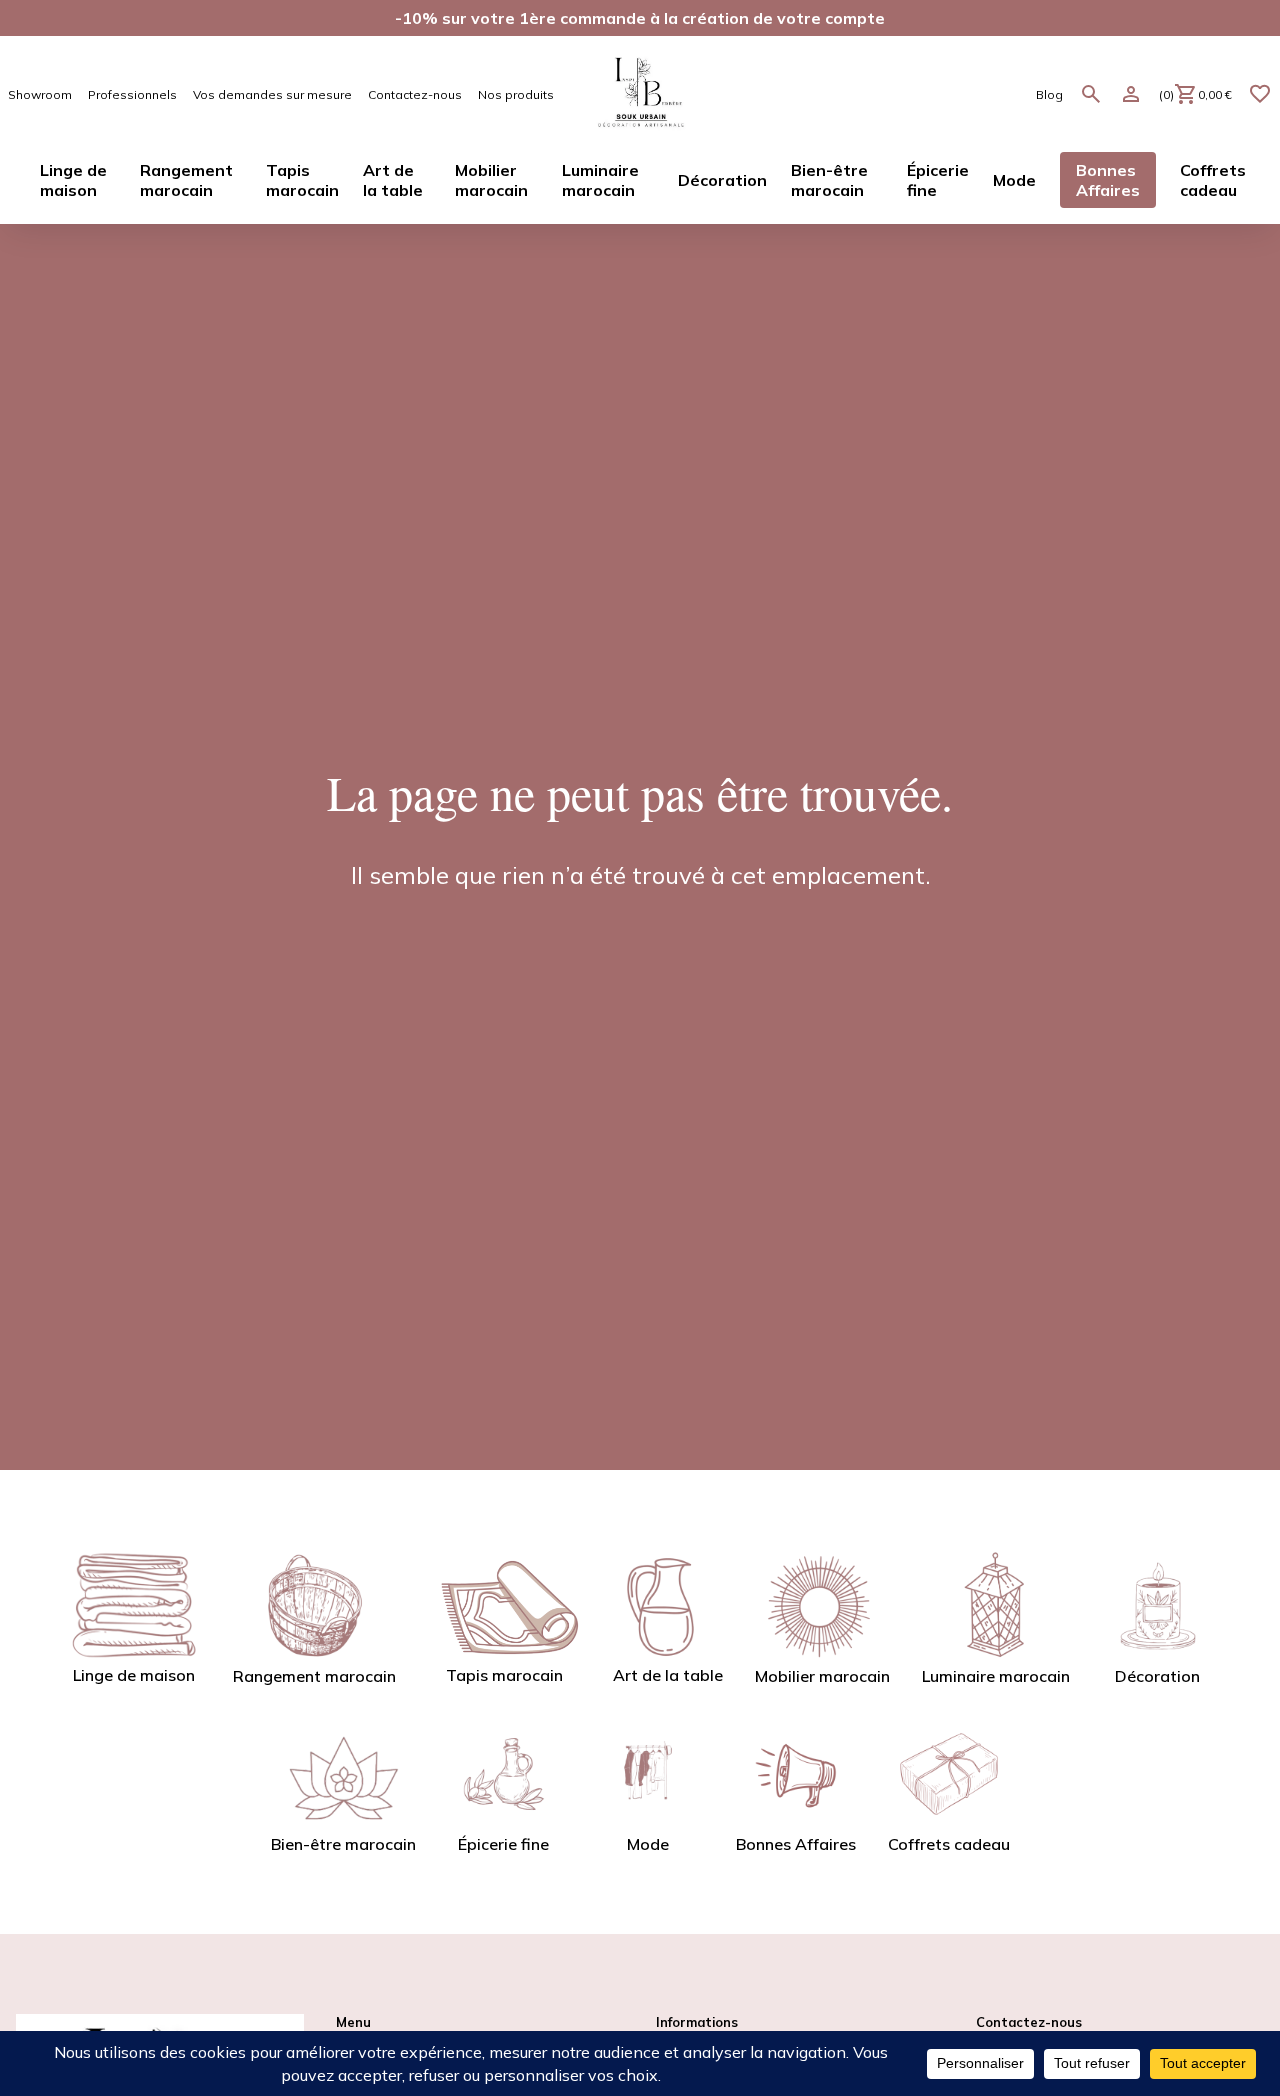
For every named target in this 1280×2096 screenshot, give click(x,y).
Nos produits (516, 94)
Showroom (40, 94)
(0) (1195, 94)
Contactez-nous (415, 94)
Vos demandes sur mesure (272, 94)
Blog (1049, 94)
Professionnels (132, 94)
